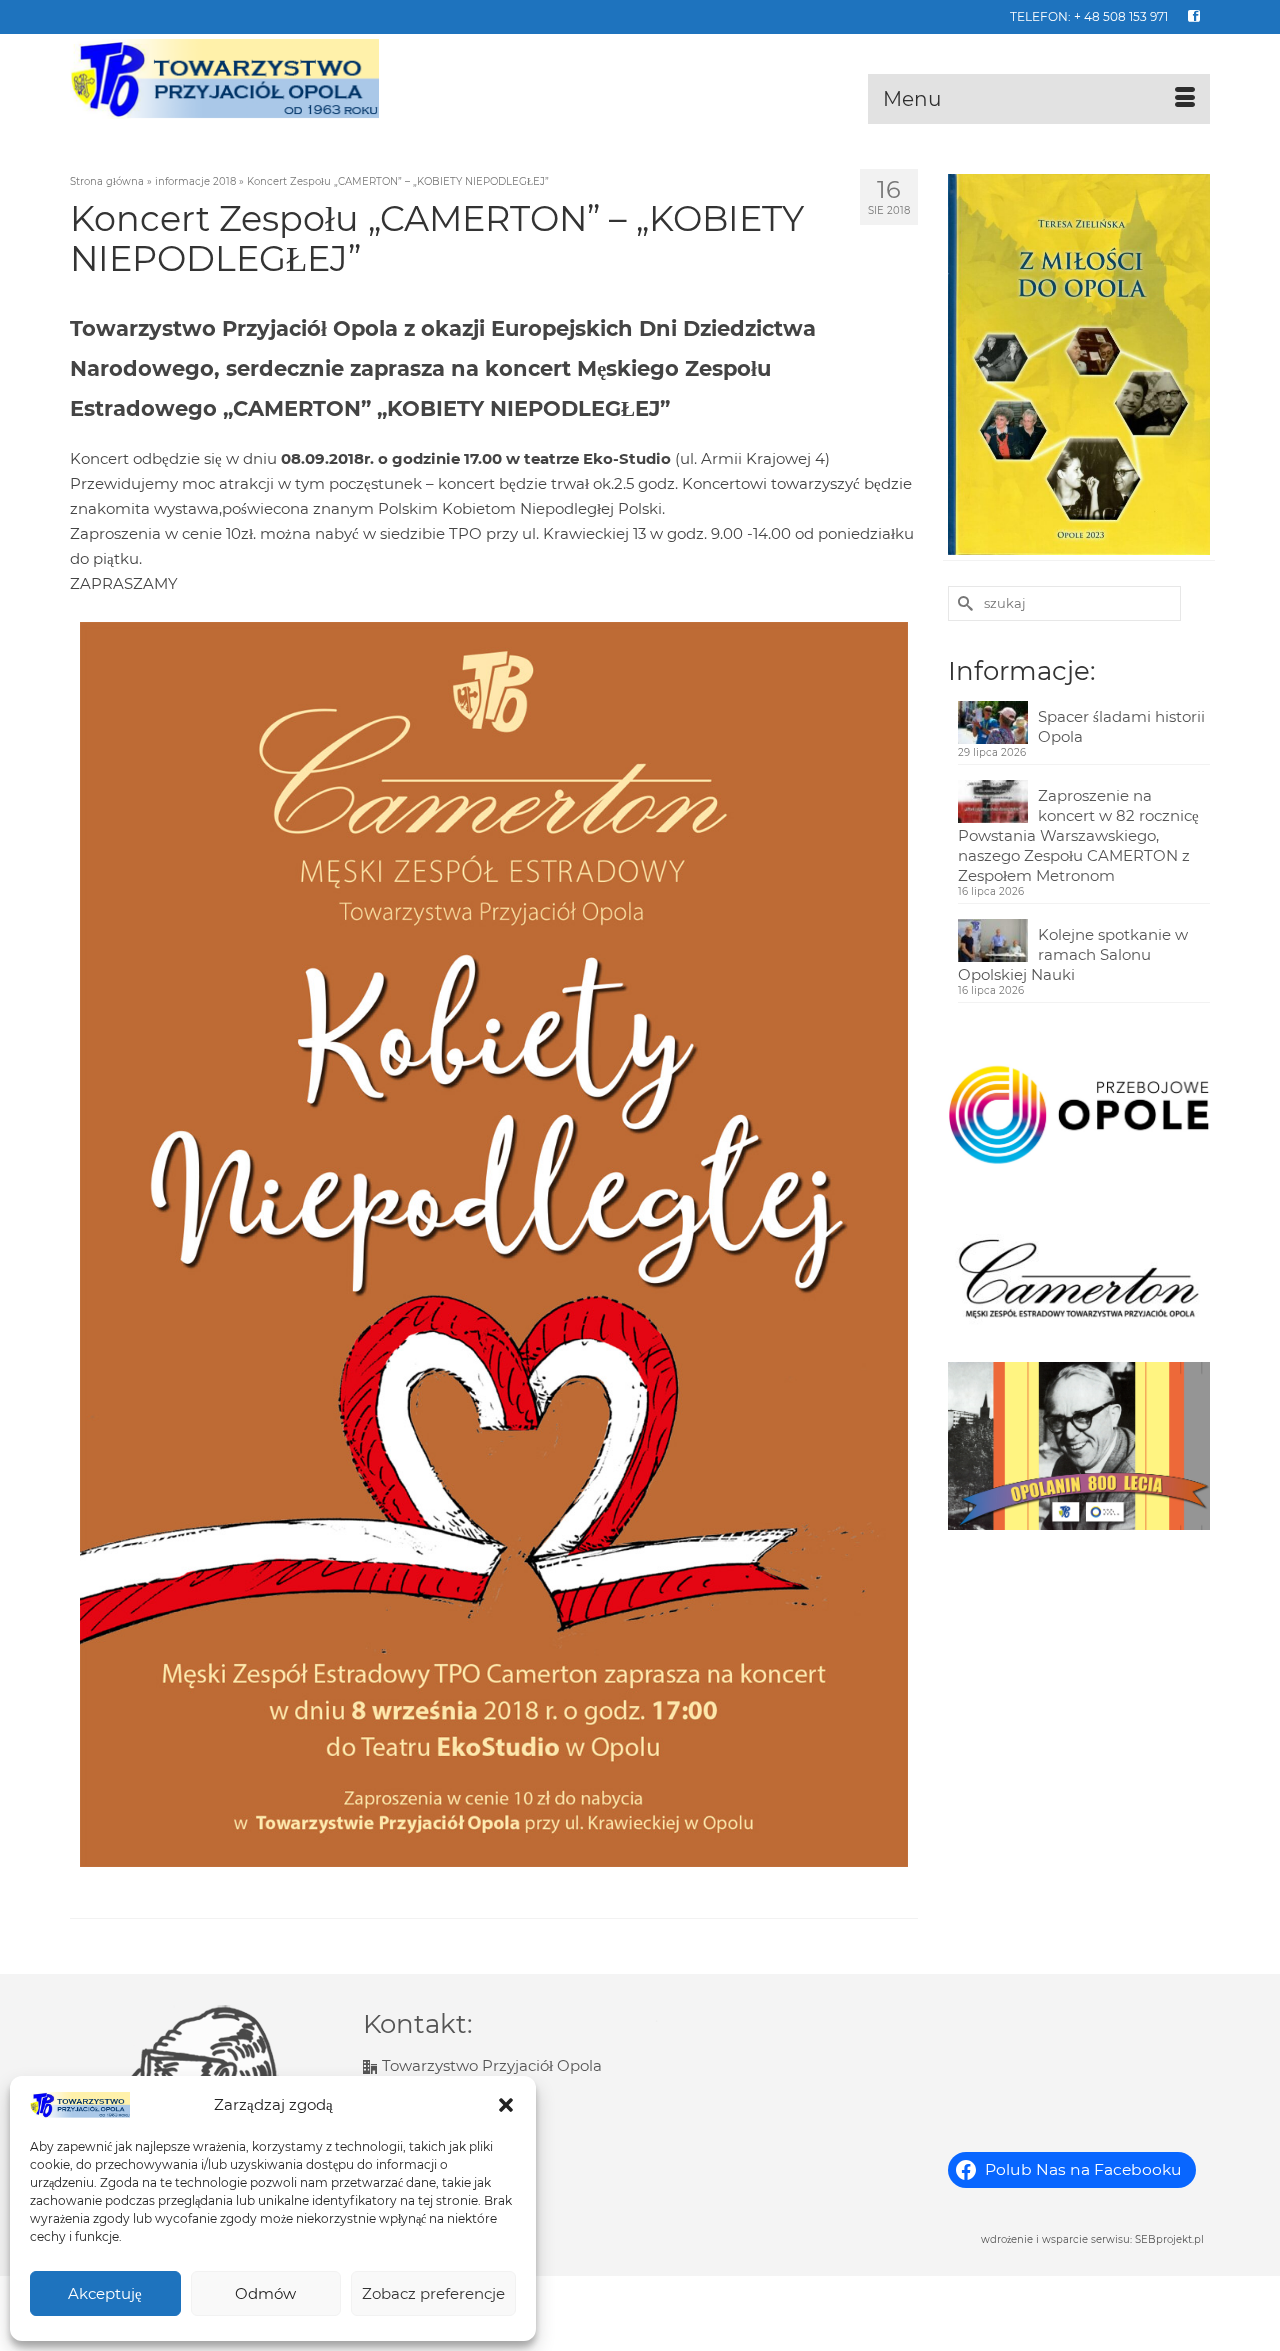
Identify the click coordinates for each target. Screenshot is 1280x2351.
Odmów (265, 2293)
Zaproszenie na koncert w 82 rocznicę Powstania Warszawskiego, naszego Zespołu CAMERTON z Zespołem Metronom (1078, 835)
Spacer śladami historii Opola (1121, 726)
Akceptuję (105, 2293)
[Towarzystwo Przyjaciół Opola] (250, 79)
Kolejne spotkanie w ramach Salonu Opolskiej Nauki (1073, 954)
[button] (506, 2105)
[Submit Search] (963, 603)
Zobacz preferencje (433, 2293)
